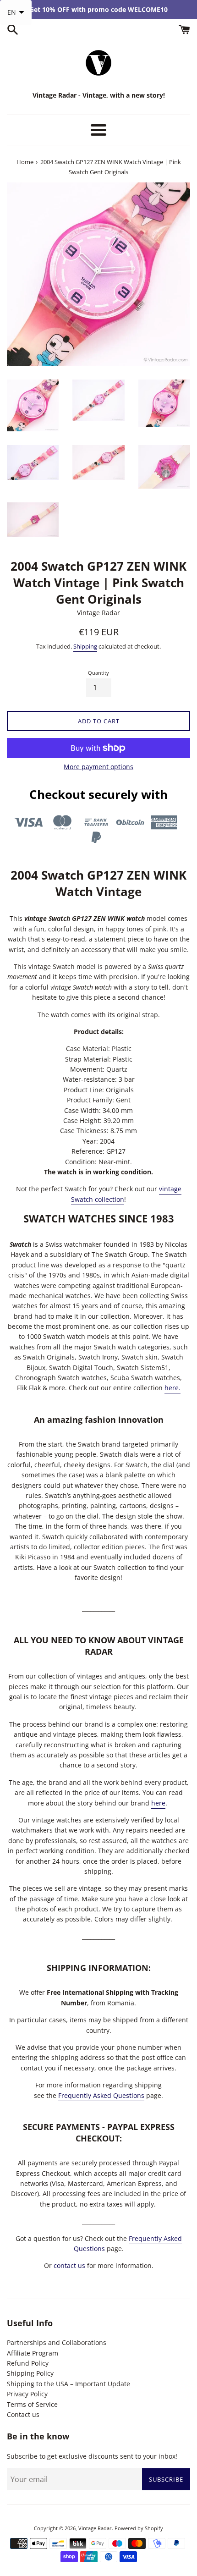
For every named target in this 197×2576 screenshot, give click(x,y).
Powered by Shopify (139, 2528)
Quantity (98, 673)
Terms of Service (32, 2404)
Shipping (85, 646)
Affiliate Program (33, 2353)
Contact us (23, 2414)
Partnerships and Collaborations (57, 2342)
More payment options (98, 767)
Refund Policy (28, 2363)
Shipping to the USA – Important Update (68, 2384)
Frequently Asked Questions (101, 2095)
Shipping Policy (30, 2373)
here (158, 1803)
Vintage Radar (95, 2528)
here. (172, 1388)
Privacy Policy (27, 2394)
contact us (69, 2265)
